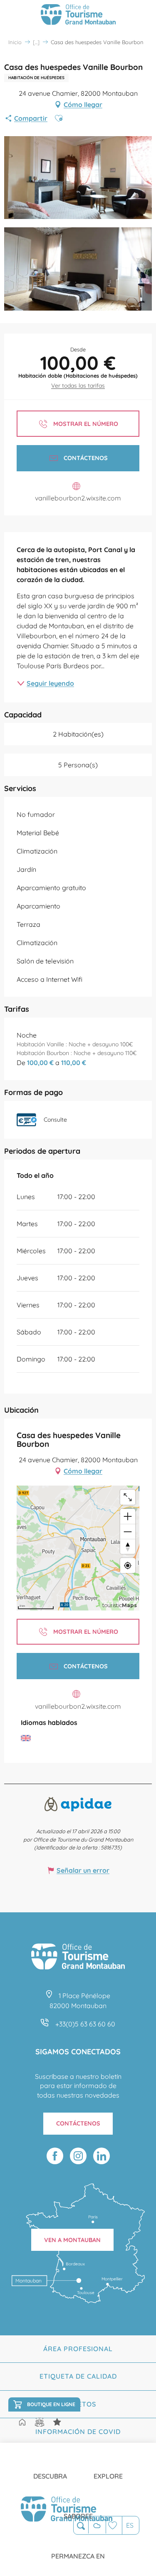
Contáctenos (78, 2123)
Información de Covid (78, 2432)
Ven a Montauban (72, 2240)
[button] (81, 2526)
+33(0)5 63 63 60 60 (85, 2024)
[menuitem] (50, 2469)
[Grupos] (40, 2422)
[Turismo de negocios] (57, 2422)
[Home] (22, 2423)
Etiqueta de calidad (78, 2376)
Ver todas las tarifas (78, 386)
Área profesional (78, 2349)
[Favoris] (114, 2525)
